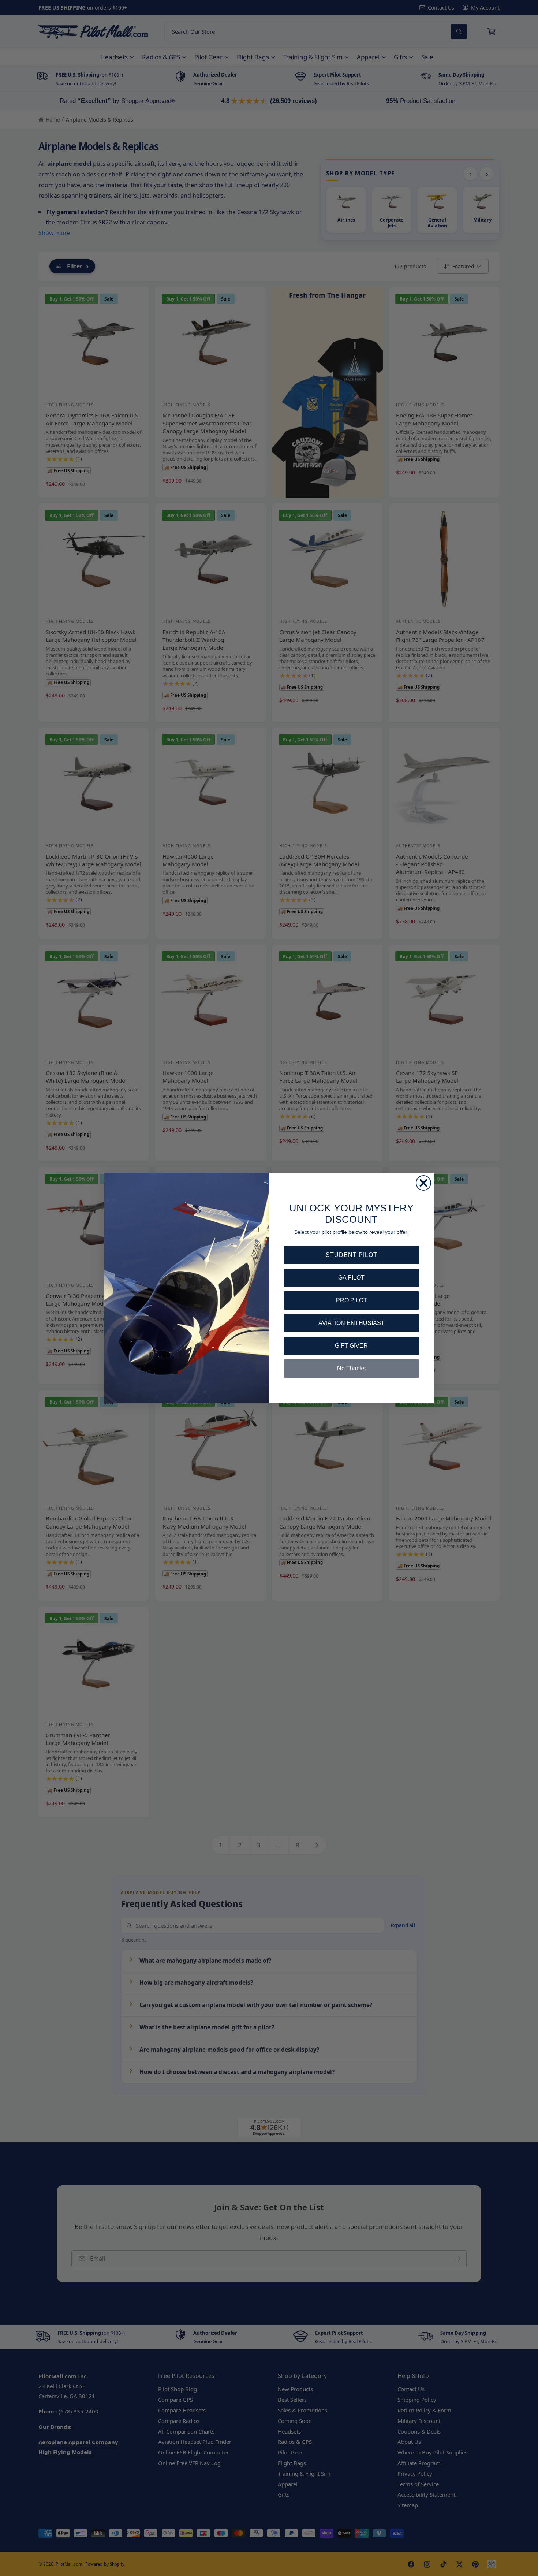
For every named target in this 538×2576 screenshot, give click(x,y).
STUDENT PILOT (352, 1255)
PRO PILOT (352, 1300)
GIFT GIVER (351, 1346)
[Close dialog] (423, 1183)
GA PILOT (351, 1278)
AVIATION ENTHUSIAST (352, 1323)
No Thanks (351, 1368)
